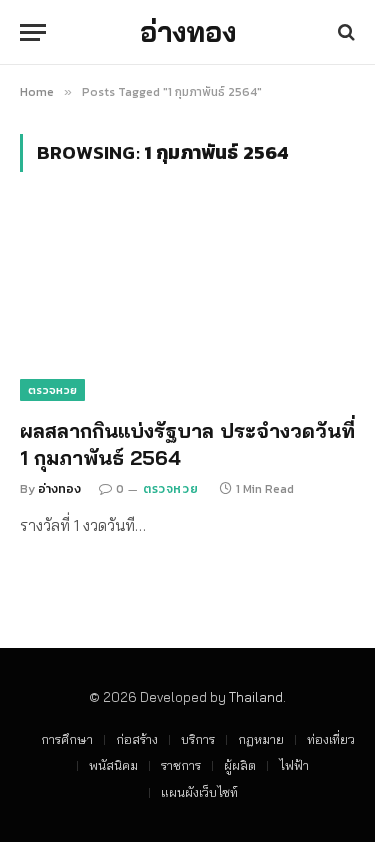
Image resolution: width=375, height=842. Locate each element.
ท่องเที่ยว (331, 739)
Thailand (256, 697)
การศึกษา (67, 739)
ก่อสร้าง (137, 739)
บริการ (198, 739)
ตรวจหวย (52, 390)
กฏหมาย (261, 739)
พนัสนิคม (113, 765)
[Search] (344, 32)
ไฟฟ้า (294, 765)
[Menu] (33, 32)
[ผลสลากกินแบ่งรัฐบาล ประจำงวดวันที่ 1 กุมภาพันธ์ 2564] (187, 306)
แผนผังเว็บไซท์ (199, 792)
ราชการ (181, 765)
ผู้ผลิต (240, 765)
